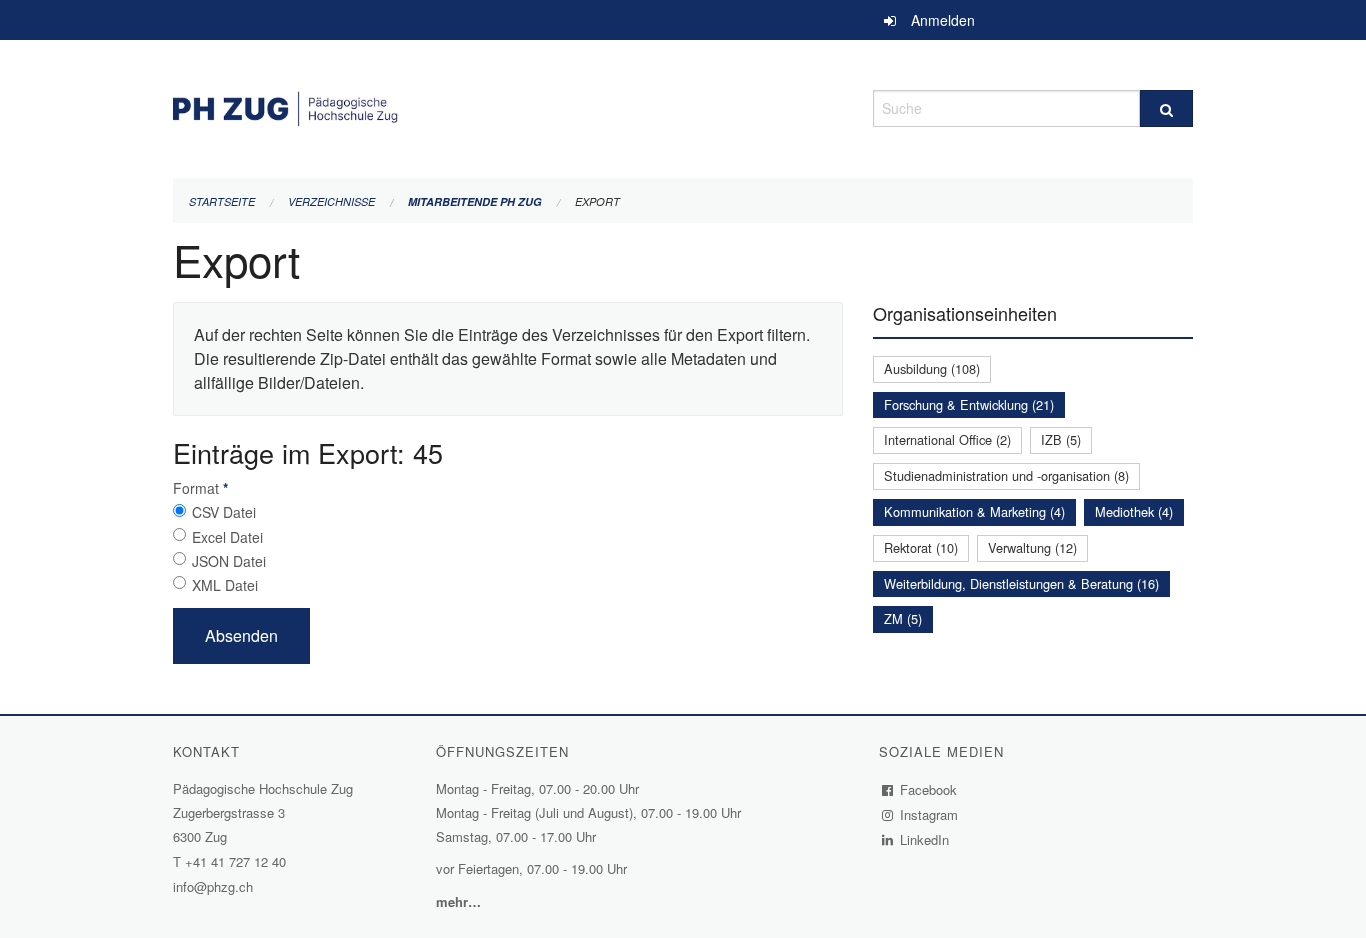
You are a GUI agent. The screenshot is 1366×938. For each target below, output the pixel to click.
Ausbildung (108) (932, 368)
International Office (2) (947, 439)
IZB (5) (1061, 439)
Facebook (929, 789)
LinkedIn (925, 839)
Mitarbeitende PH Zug (475, 201)
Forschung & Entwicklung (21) (969, 404)
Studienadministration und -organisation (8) (1006, 475)
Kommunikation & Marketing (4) (974, 511)
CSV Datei (224, 512)
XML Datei (225, 585)
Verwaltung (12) (1032, 547)
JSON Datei (229, 561)
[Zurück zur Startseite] (508, 105)
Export (597, 201)
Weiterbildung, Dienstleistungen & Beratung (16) (1021, 583)
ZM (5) (903, 618)
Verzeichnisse (331, 201)
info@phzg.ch (213, 886)
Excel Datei (227, 537)
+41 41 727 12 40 (235, 861)
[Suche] (1166, 108)
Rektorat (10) (921, 547)
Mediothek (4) (1134, 511)
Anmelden (943, 20)
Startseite (222, 201)
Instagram (929, 814)
